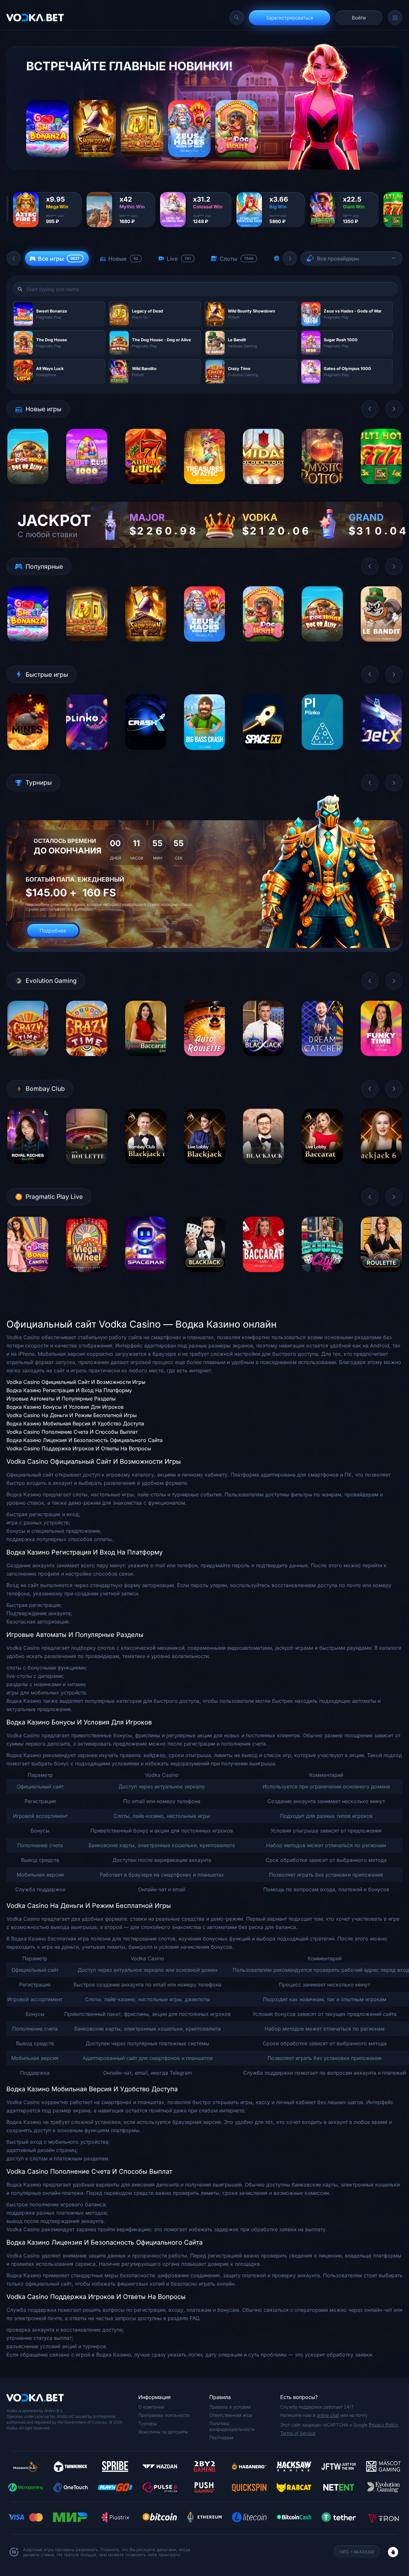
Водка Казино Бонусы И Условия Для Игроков (65, 1407)
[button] (14, 258)
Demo (28, 489)
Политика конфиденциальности (232, 2426)
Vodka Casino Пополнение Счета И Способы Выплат (72, 1432)
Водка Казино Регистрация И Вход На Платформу (69, 1390)
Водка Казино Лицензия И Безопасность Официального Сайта (85, 1440)
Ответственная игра (231, 2415)
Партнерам (221, 2437)
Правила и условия (230, 2407)
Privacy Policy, (384, 2425)
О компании (151, 2407)
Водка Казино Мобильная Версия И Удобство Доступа (75, 1423)
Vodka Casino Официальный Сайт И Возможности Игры (76, 1382)
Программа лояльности (164, 2415)
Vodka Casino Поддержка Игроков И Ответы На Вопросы (79, 1448)
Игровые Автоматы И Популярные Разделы (61, 1399)
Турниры (148, 2423)
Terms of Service (298, 2433)
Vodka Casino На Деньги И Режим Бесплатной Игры (72, 1415)
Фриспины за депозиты (163, 2432)
